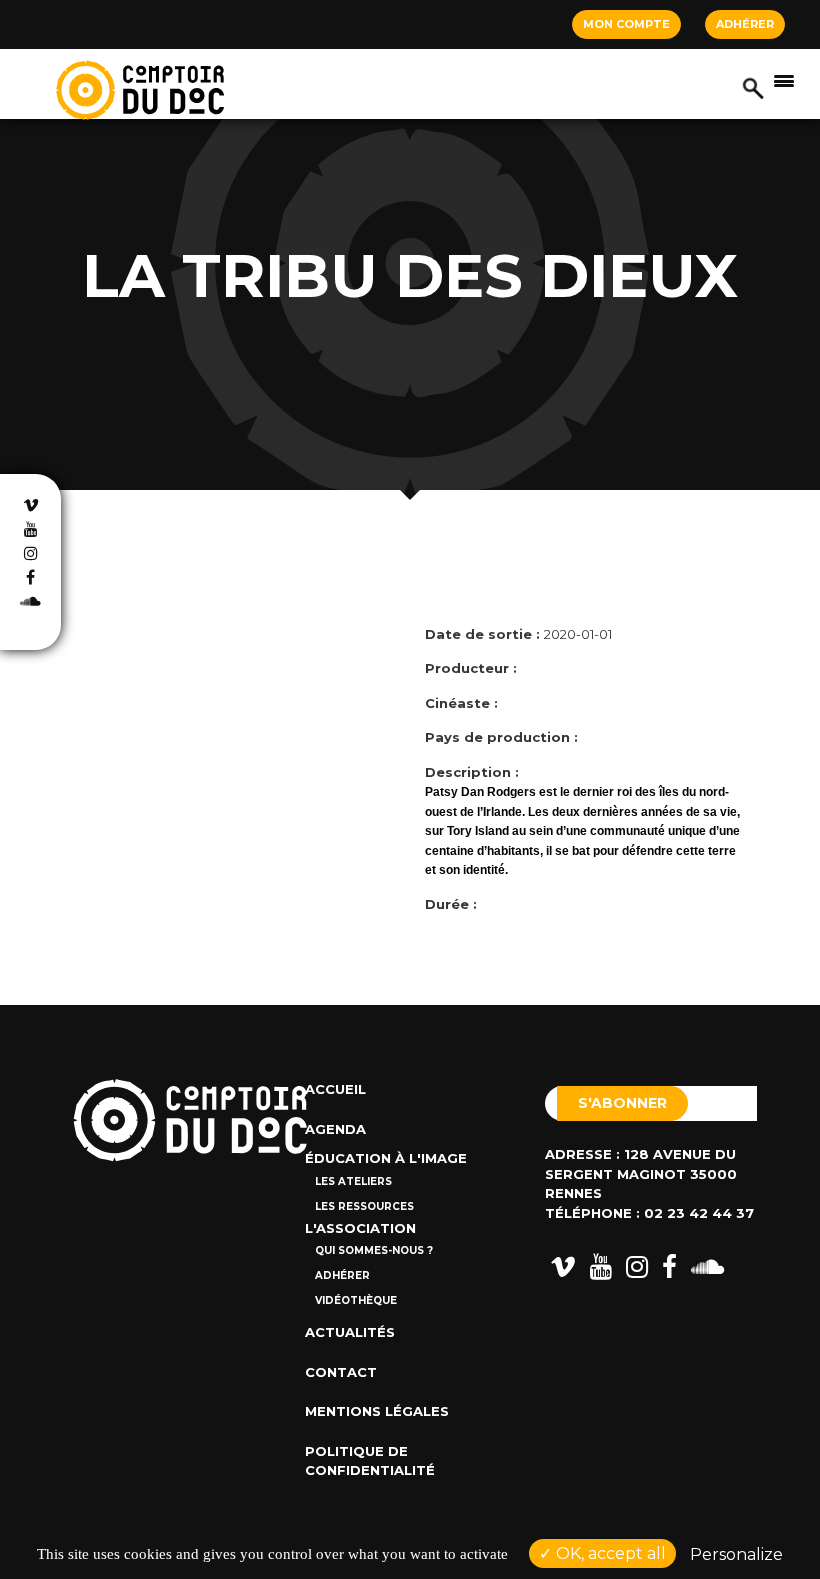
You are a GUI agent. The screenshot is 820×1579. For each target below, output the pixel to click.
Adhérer (745, 24)
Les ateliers (353, 1181)
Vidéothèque (356, 1300)
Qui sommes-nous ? (374, 1250)
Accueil (335, 1089)
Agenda (335, 1129)
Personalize (736, 1554)
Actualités (350, 1332)
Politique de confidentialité (370, 1461)
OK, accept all (609, 1553)
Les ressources (364, 1206)
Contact (341, 1372)
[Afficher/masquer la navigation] (784, 80)
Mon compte (626, 24)
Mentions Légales (377, 1411)
